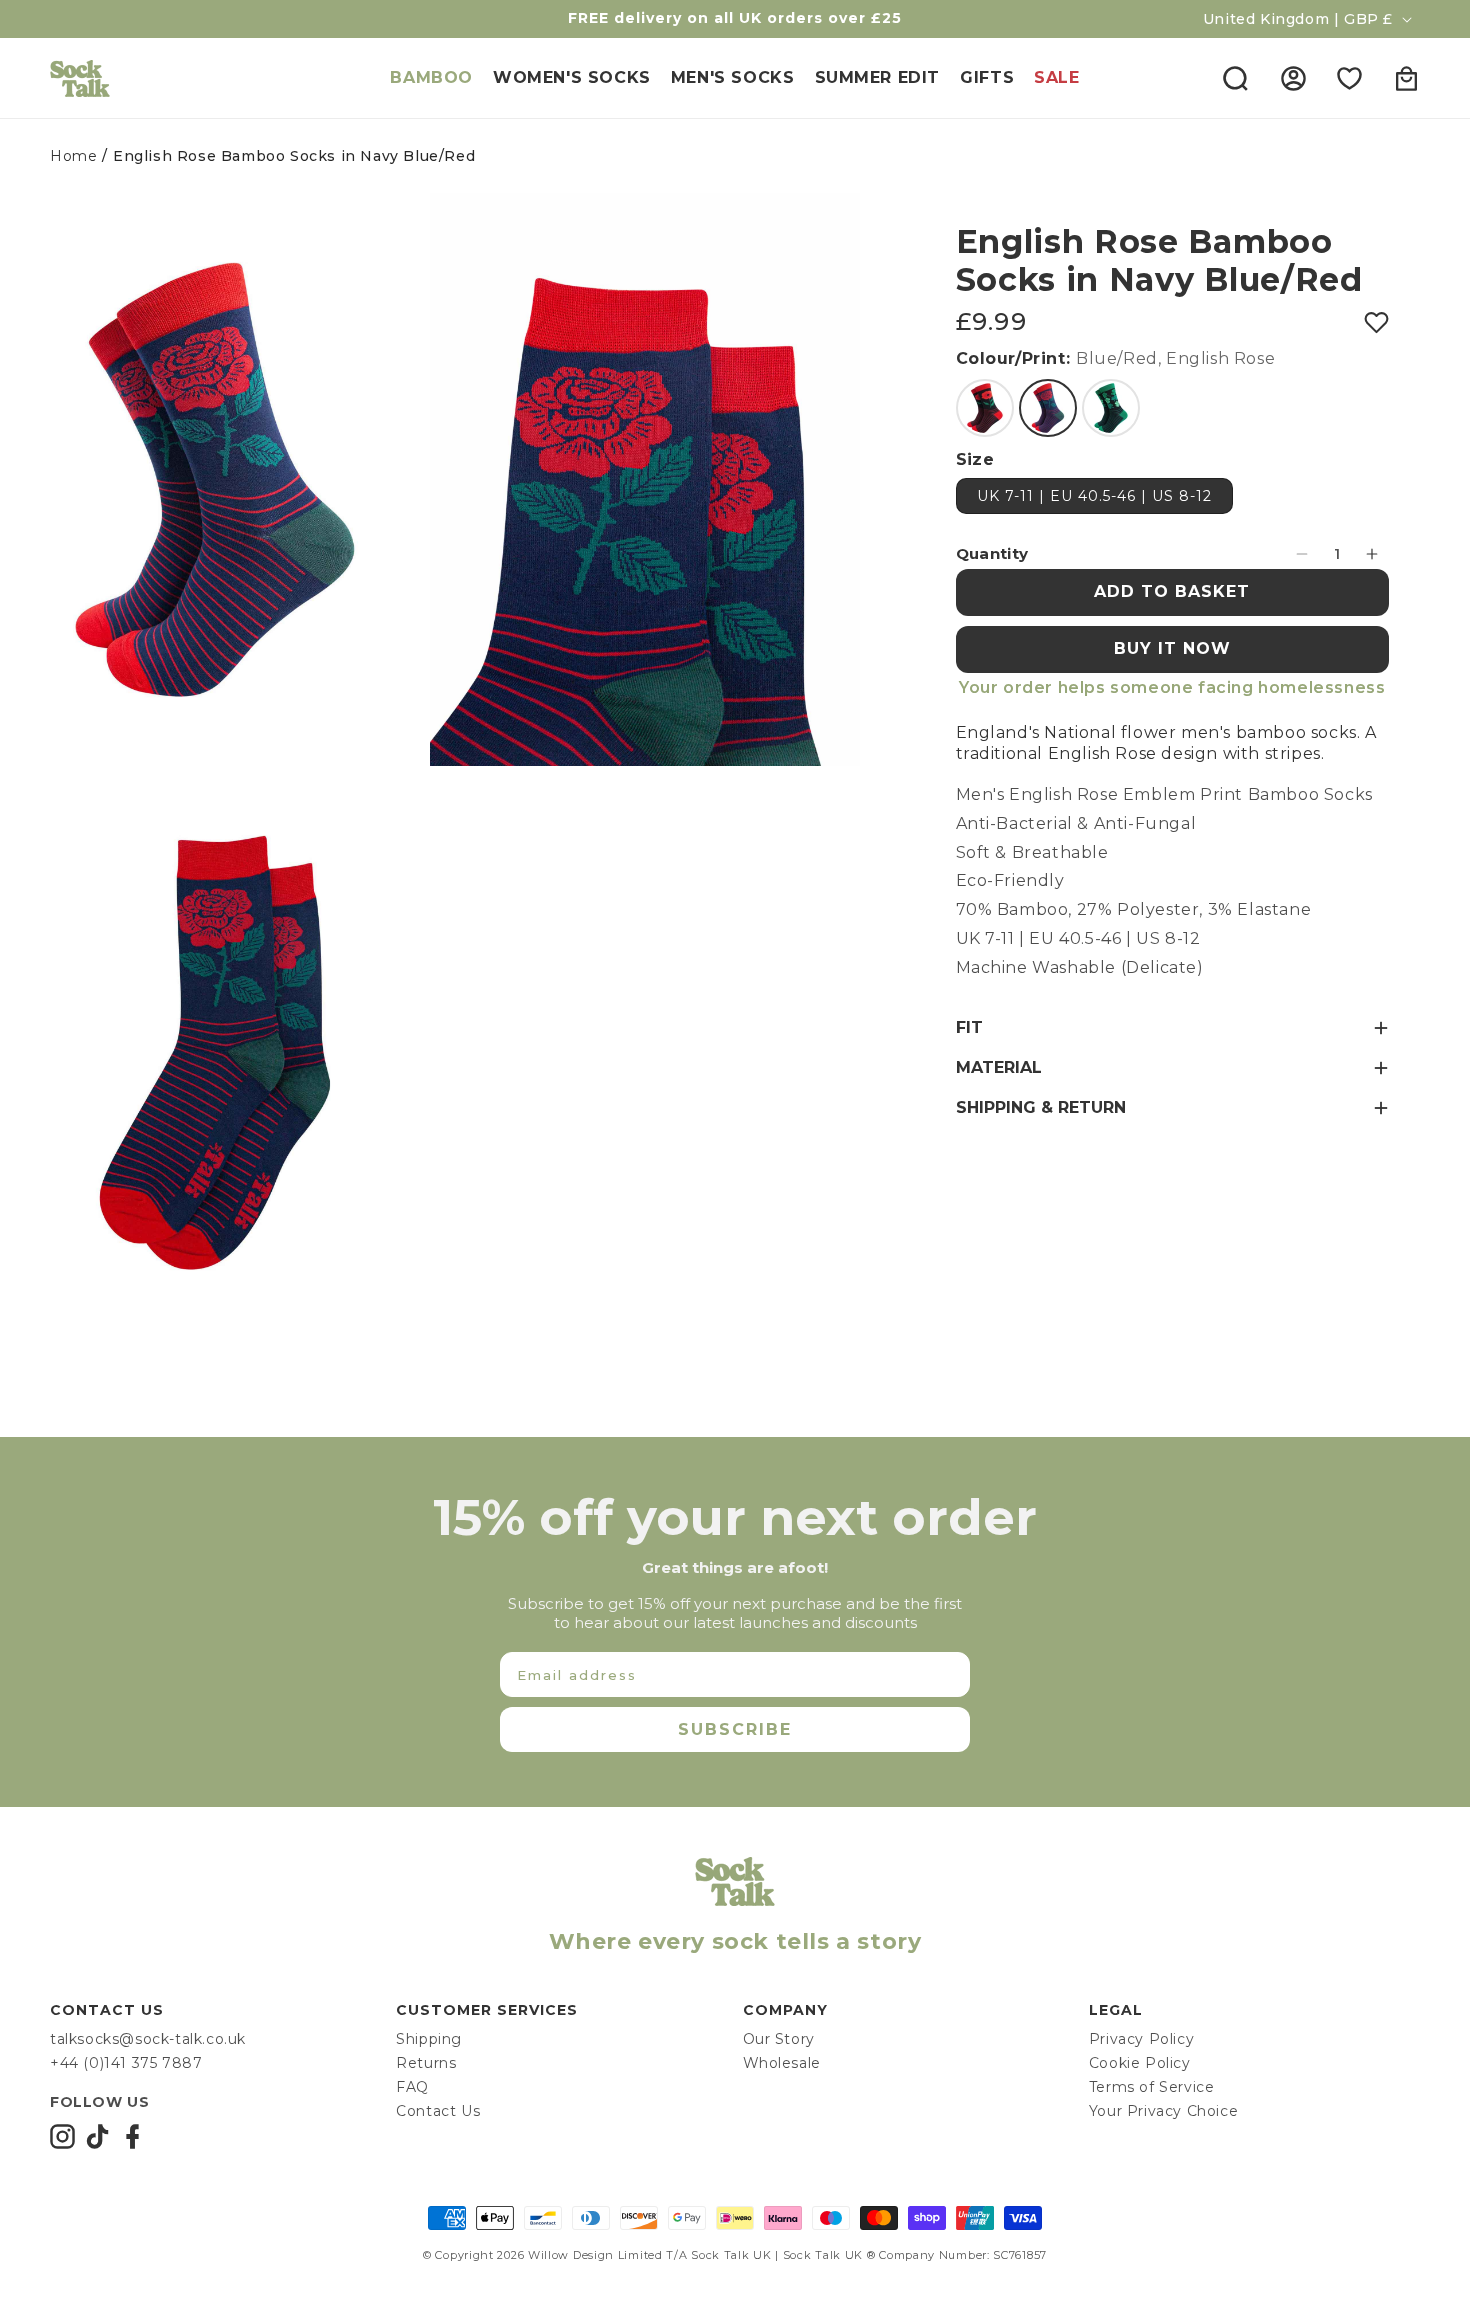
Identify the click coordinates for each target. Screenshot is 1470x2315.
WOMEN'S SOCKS (572, 77)
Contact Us (438, 2111)
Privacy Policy (1141, 2039)
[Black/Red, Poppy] (985, 408)
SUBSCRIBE (735, 1729)
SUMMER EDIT (878, 77)
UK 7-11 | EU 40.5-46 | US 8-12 (1094, 496)
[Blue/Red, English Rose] (1048, 408)
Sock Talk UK (731, 2255)
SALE (1056, 77)
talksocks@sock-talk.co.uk (148, 2039)
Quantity (992, 553)
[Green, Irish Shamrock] (1111, 408)
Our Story (779, 2039)
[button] (1235, 78)
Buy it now (1172, 648)
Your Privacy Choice (1163, 2111)
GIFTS (987, 77)
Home (73, 156)
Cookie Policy (1140, 2063)
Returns (426, 2063)
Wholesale (782, 2063)
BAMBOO (431, 77)
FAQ (412, 2087)
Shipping (429, 2039)
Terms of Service (1152, 2087)
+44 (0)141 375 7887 (126, 2063)
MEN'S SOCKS (733, 77)
